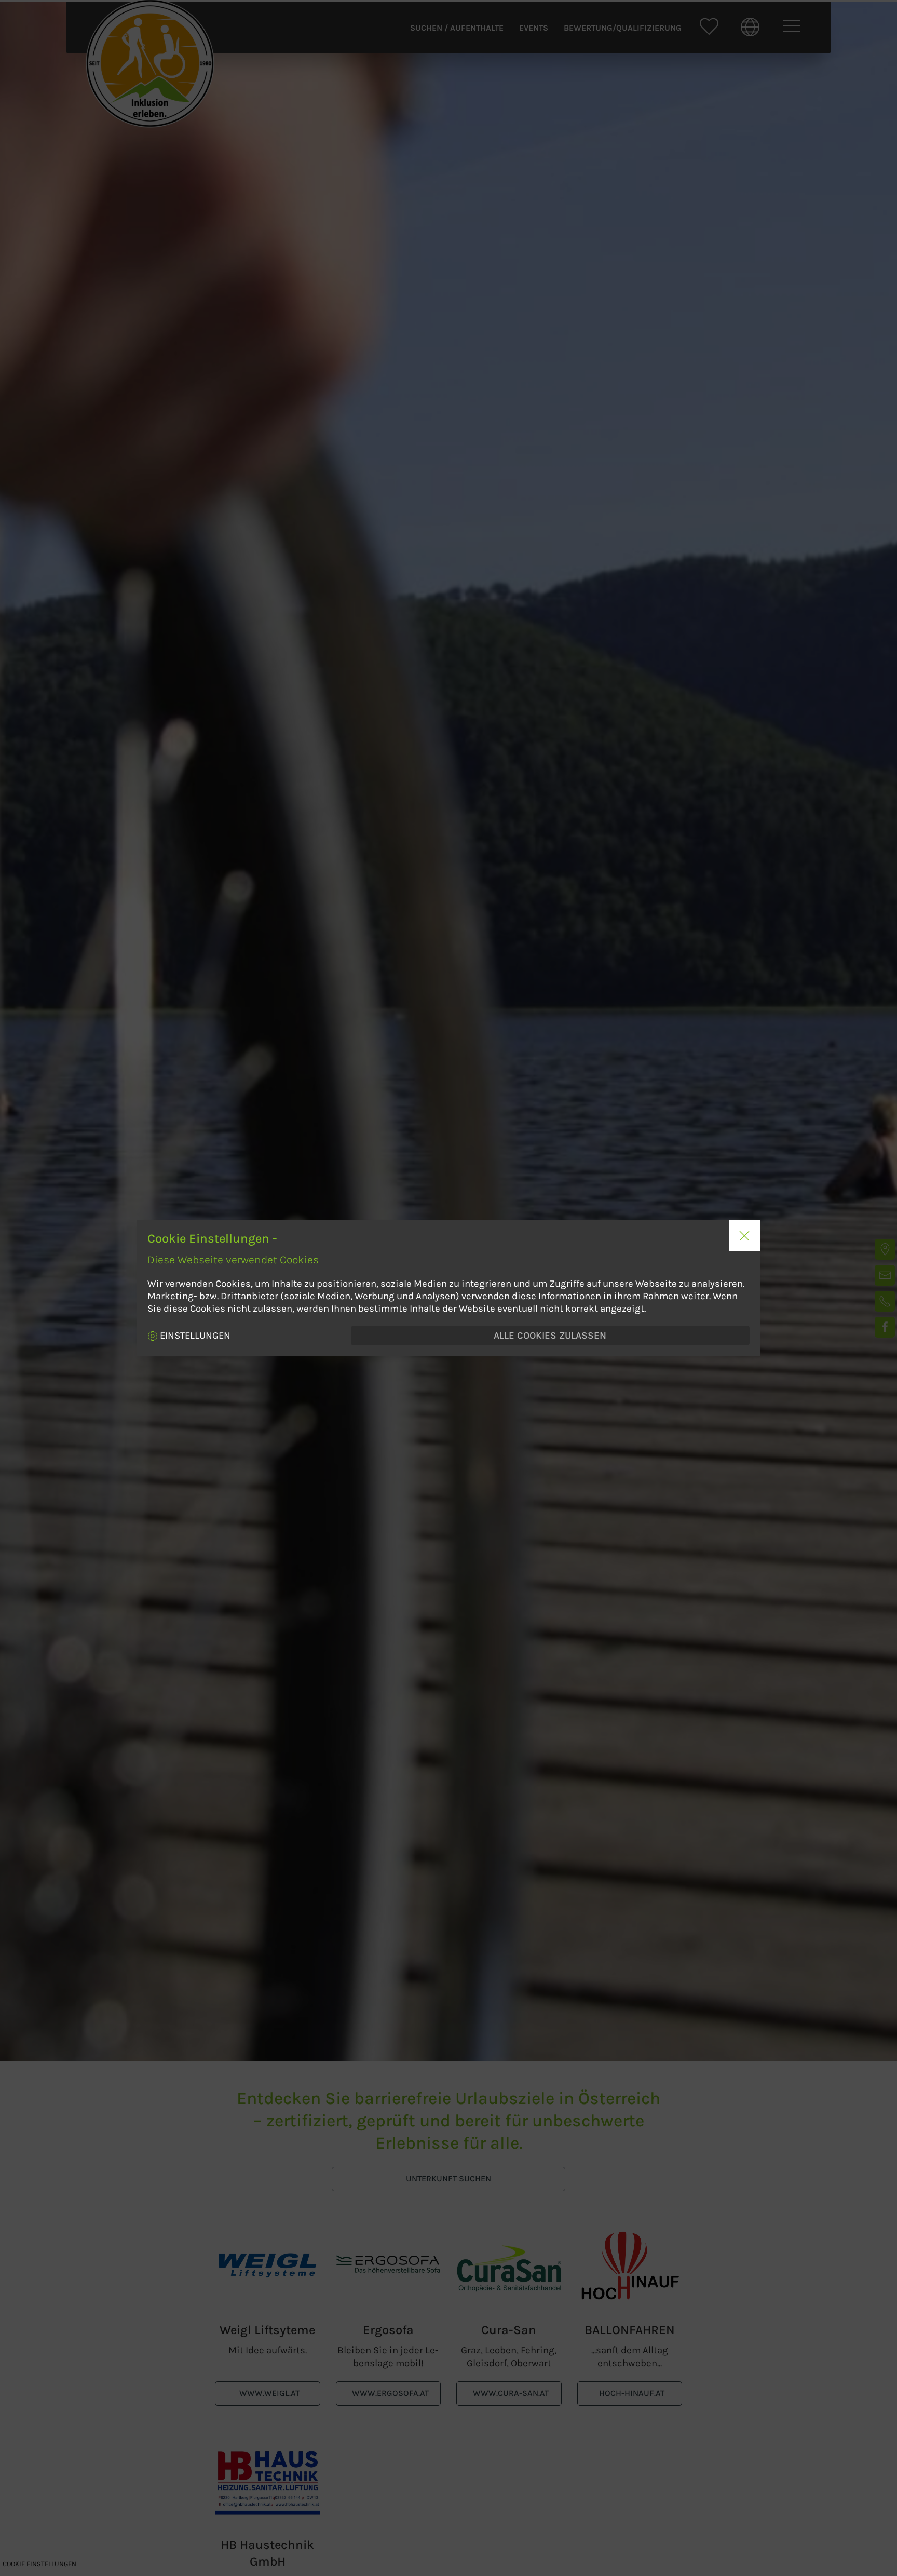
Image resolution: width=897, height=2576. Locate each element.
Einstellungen (194, 1336)
